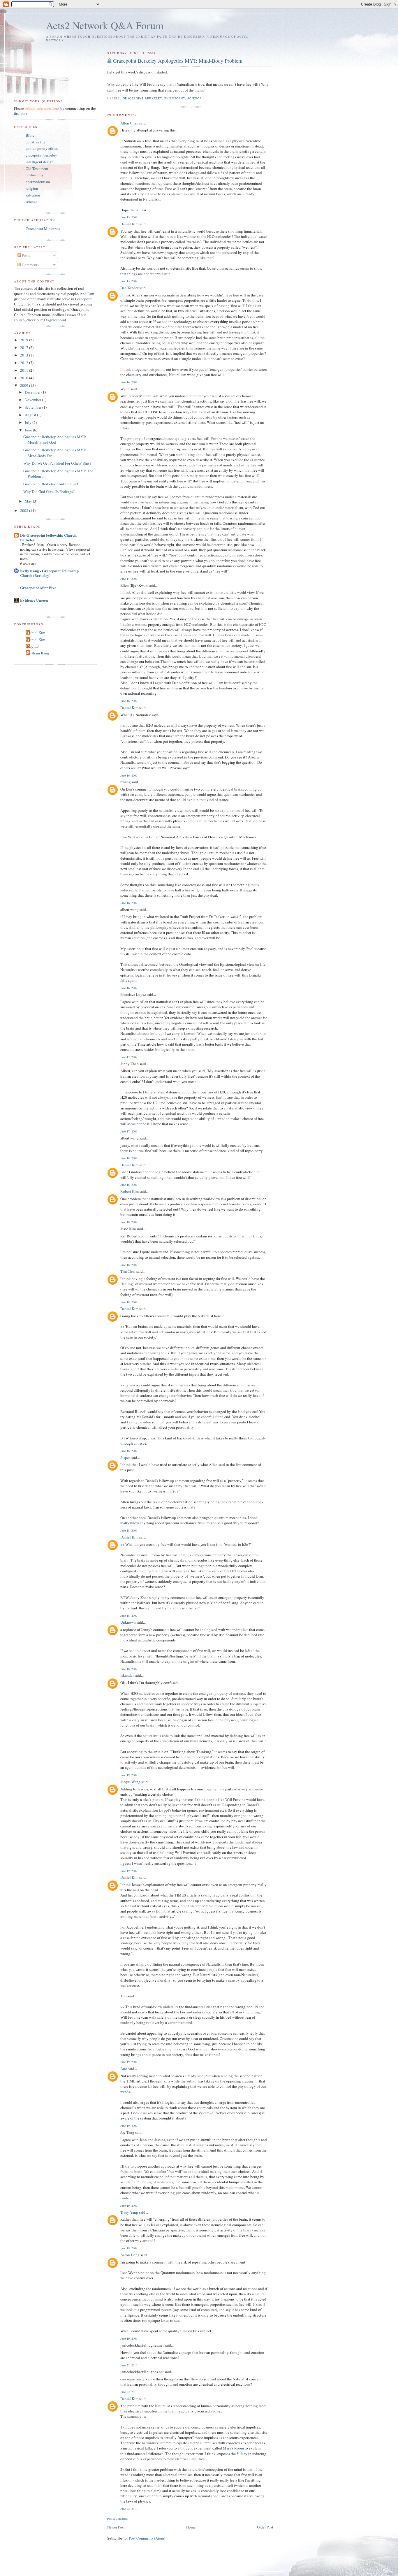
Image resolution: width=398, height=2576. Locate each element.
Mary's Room (233, 2448)
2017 (25, 347)
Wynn (125, 389)
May (29, 501)
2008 (25, 510)
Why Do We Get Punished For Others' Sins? (57, 463)
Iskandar (127, 1675)
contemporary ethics (42, 148)
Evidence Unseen (34, 600)
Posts (25, 255)
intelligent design (40, 162)
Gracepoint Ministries (43, 229)
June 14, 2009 (129, 382)
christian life (36, 142)
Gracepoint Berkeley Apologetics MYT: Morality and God (55, 440)
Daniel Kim (129, 224)
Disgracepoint (55, 320)
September (34, 407)
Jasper (125, 1458)
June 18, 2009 (129, 1158)
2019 (25, 340)
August (31, 415)
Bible (30, 135)
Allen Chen (129, 123)
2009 (25, 385)
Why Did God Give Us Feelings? (49, 491)
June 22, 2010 (129, 2365)
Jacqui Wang (130, 1782)
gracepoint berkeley (142, 98)
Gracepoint (84, 299)
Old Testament (37, 168)
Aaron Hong (130, 2255)
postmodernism (38, 182)
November (33, 400)
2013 (25, 355)
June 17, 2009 (129, 1057)
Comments (30, 265)
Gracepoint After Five (38, 588)
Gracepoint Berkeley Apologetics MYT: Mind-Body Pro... (55, 453)
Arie (124, 2068)
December (33, 392)
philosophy (175, 98)
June (29, 430)
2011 (25, 370)
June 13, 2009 (129, 217)
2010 (25, 378)
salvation (33, 195)
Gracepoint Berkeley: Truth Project (51, 484)
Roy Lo (33, 646)
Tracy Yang (129, 2212)
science (194, 98)
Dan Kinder (129, 288)
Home (191, 2527)
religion (32, 188)
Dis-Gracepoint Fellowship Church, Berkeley (49, 537)
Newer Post (116, 2527)
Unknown (128, 1622)
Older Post (265, 2527)
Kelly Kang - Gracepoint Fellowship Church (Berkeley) (49, 573)
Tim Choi (128, 1271)
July (29, 422)
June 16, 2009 (129, 701)
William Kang (38, 653)
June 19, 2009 (129, 1775)
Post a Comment (117, 2519)
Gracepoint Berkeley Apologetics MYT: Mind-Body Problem (178, 61)
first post (21, 113)
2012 (25, 363)
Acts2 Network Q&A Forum (105, 25)
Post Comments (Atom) (147, 2538)
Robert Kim (130, 1191)
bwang (126, 782)
